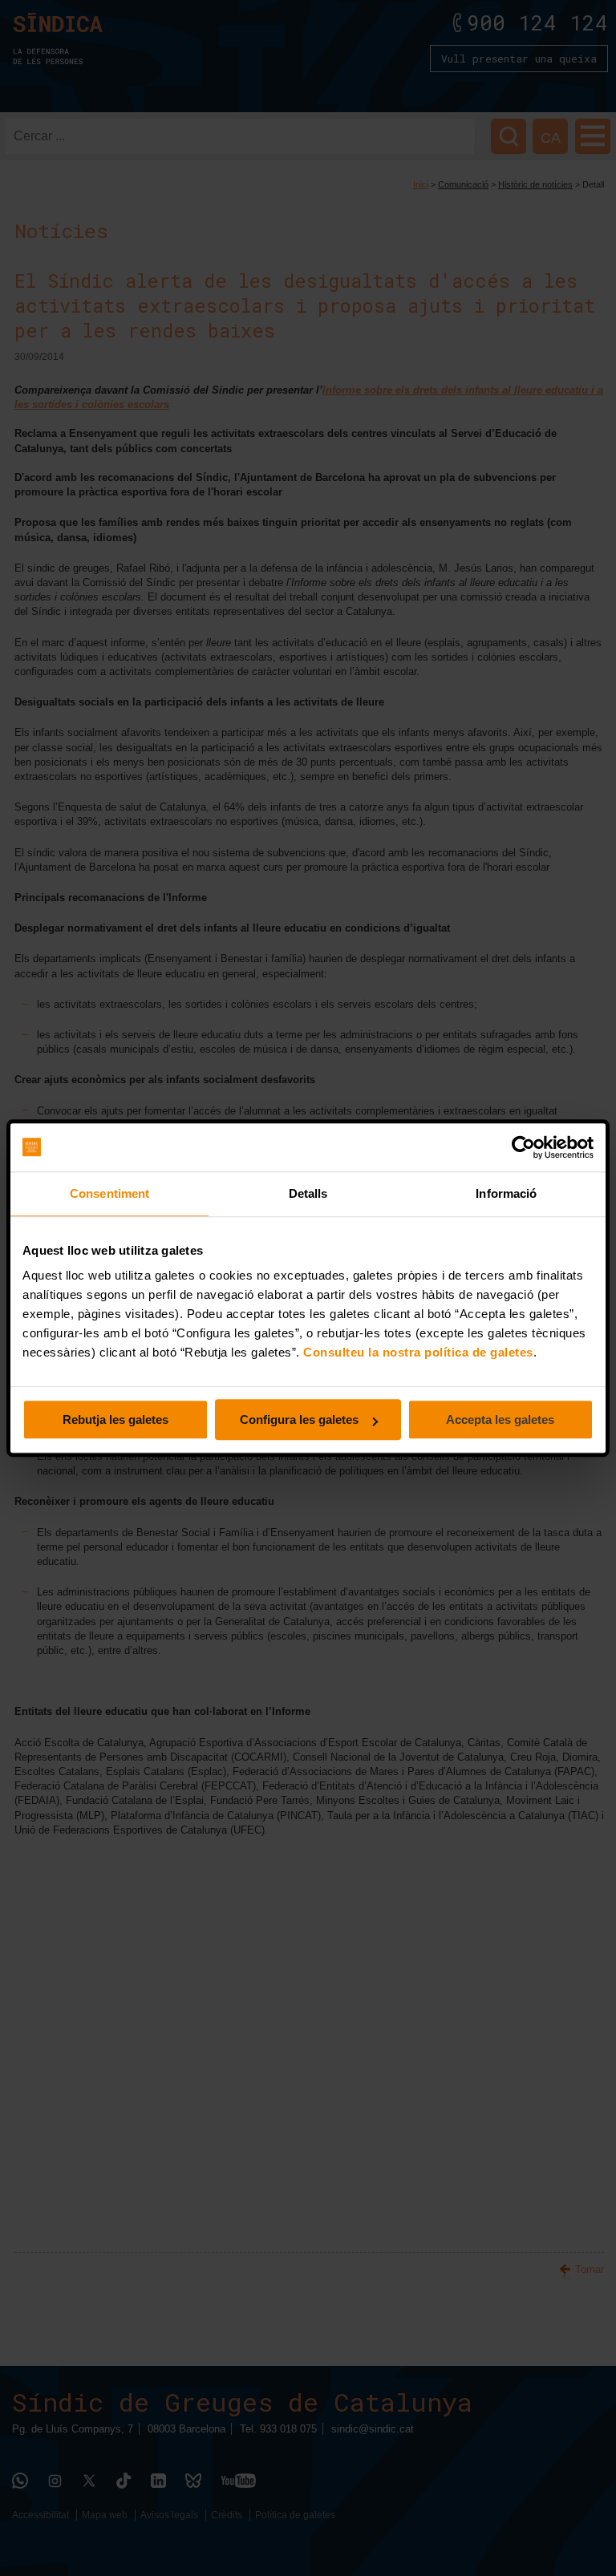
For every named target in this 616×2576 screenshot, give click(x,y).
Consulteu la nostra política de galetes (418, 1352)
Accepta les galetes (500, 1419)
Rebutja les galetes (115, 1419)
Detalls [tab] (308, 1193)
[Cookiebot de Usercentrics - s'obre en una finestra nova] (523, 1147)
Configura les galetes (299, 1419)
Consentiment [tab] (109, 1193)
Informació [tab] (506, 1193)
